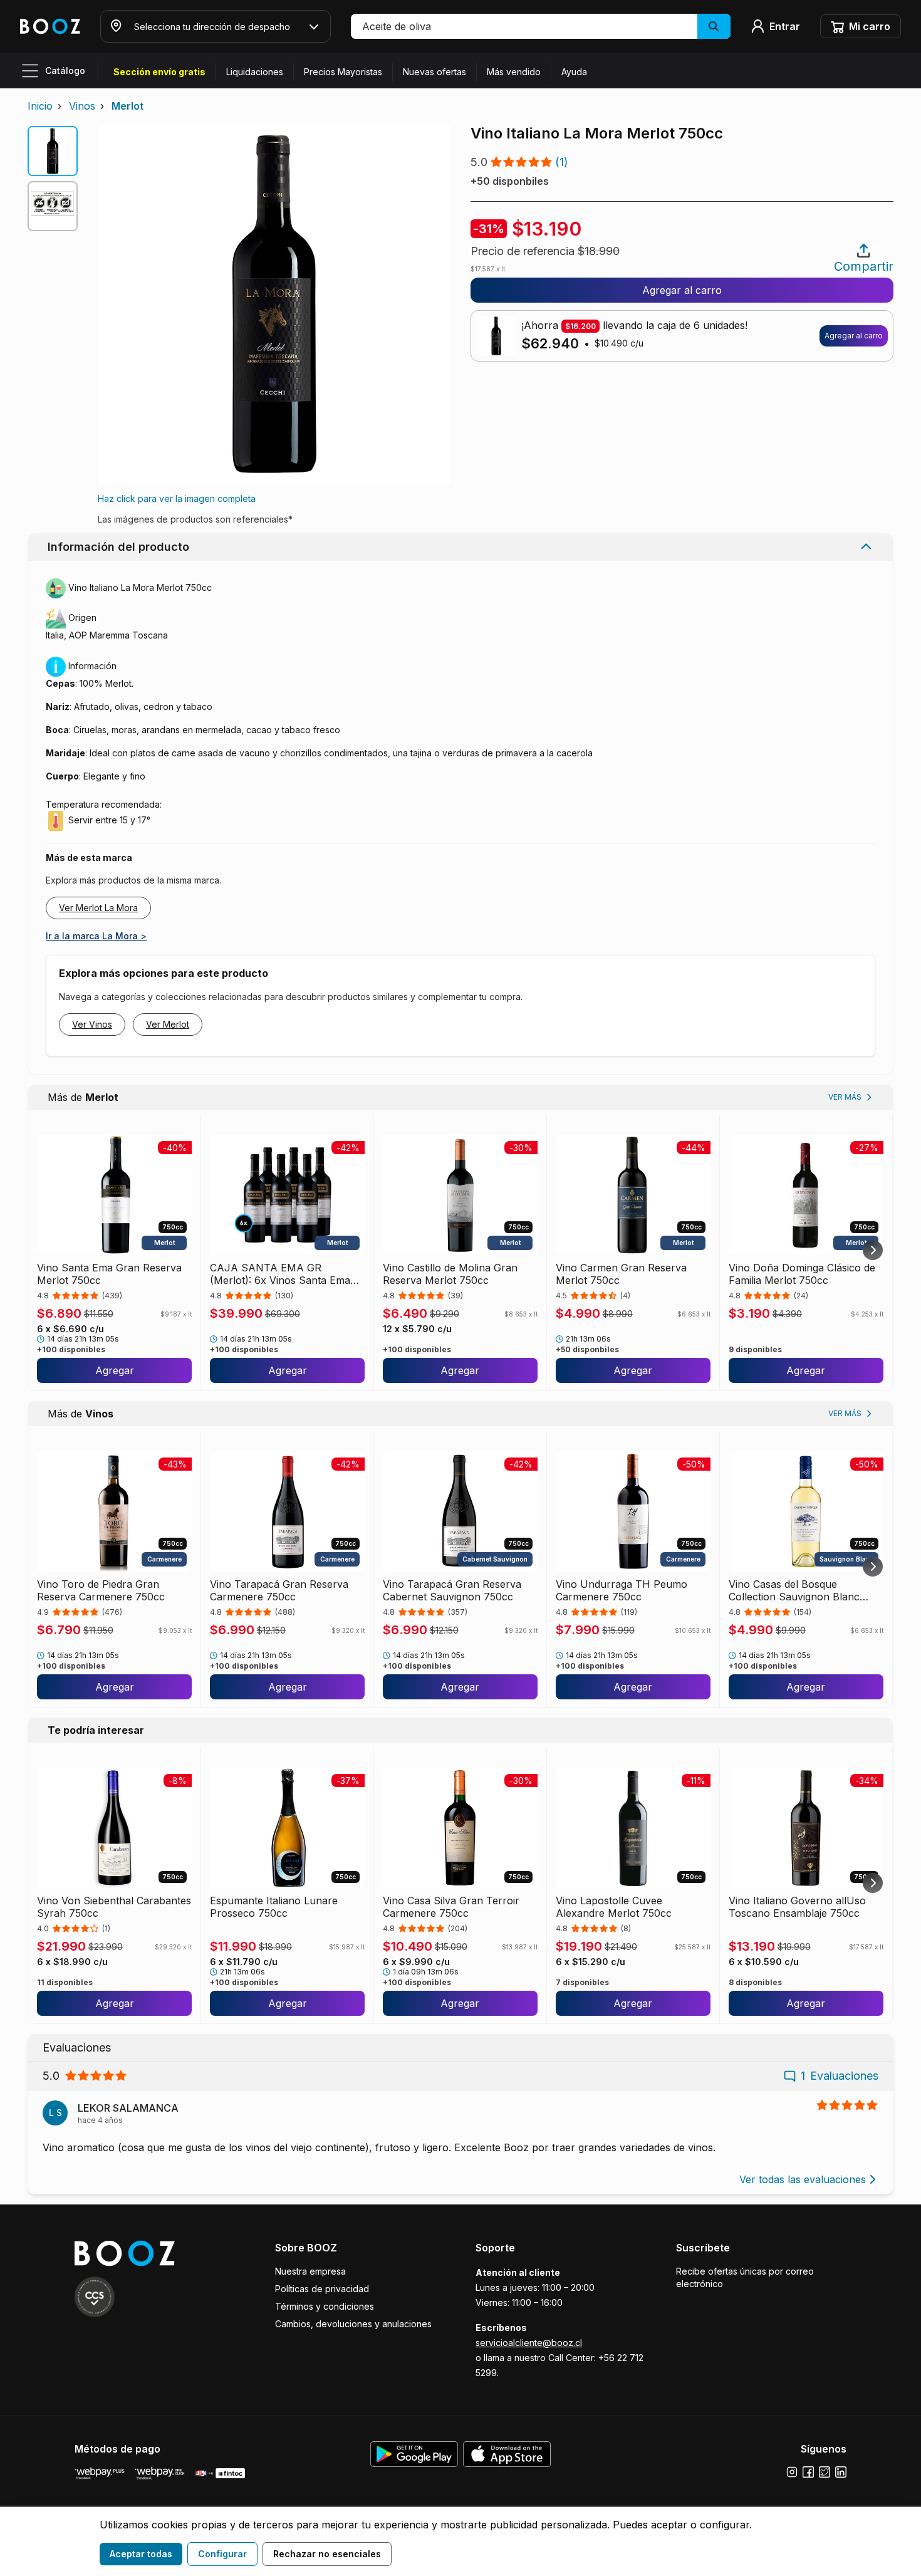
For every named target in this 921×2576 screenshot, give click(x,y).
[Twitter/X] (825, 2472)
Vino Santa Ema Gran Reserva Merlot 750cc (109, 1274)
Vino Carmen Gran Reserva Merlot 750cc (621, 1274)
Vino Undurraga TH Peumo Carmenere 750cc (622, 1590)
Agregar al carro (682, 290)
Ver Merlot (168, 1024)
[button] (541, 26)
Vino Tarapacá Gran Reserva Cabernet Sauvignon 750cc (452, 1590)
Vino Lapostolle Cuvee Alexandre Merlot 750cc (614, 1907)
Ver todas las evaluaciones (803, 2179)
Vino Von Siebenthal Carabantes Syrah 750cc (114, 1907)
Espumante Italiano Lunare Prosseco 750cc (274, 1907)
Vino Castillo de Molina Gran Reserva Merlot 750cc (450, 1274)
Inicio (40, 106)
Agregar (115, 1370)
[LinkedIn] (841, 2472)
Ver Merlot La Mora (98, 908)
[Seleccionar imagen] (53, 151)
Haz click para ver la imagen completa (177, 498)
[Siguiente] (873, 1250)
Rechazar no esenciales (327, 2554)
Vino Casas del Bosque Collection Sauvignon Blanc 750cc (794, 1590)
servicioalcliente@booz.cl (529, 2343)
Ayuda (574, 72)
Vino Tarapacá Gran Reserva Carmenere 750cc (279, 1590)
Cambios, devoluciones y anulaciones (353, 2324)
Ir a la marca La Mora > (96, 936)
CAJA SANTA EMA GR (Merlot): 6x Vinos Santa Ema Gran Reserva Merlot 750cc (280, 1274)
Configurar (222, 2554)
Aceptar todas (141, 2554)
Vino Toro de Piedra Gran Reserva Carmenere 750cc (101, 1590)
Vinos (82, 106)
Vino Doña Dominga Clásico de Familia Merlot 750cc (802, 1274)
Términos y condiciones (325, 2306)
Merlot (127, 106)
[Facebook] (808, 2472)
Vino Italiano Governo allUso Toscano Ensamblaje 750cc (797, 1907)
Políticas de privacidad (322, 2289)
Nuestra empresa (310, 2271)
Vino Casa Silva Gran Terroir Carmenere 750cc (451, 1907)
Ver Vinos (92, 1024)
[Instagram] (792, 2472)
